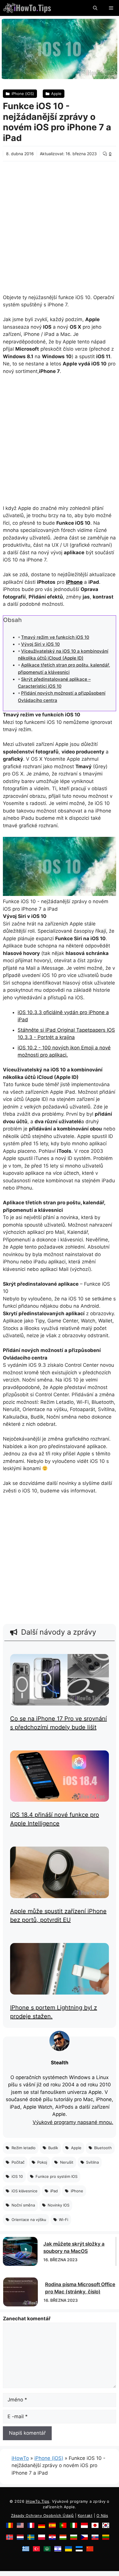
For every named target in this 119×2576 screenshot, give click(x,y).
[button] (95, 8)
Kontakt (85, 2515)
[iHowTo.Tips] (27, 8)
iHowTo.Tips (38, 2501)
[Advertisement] (59, 224)
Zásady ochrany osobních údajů (42, 2515)
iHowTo (20, 2458)
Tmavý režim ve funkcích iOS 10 (55, 637)
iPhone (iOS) (49, 2458)
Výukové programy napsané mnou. (73, 2122)
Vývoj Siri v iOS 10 (40, 644)
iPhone (74, 582)
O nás (102, 2515)
